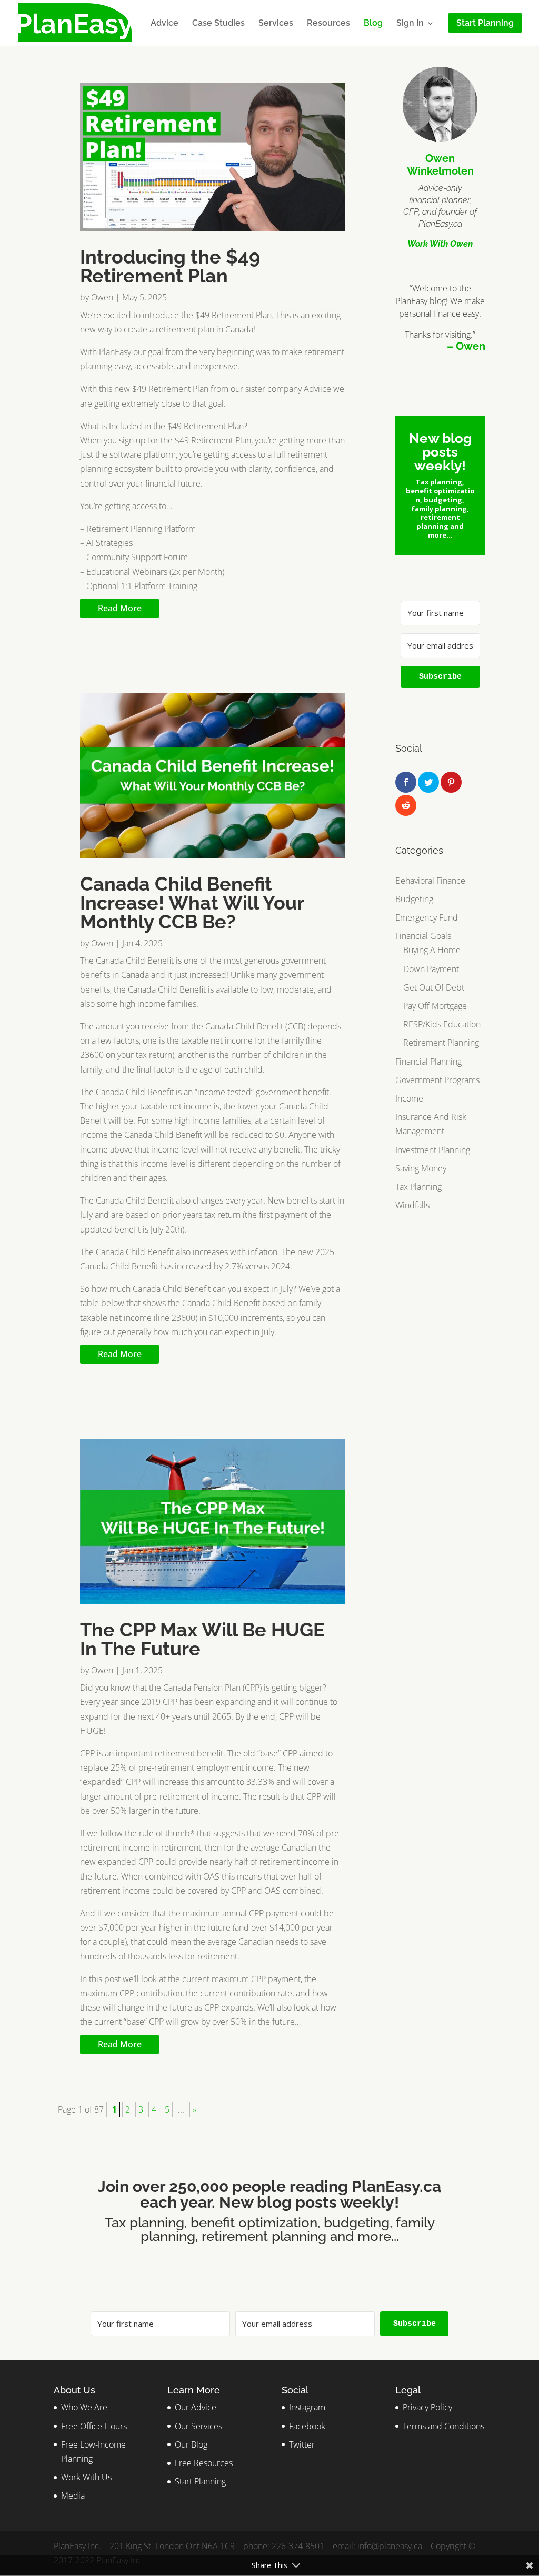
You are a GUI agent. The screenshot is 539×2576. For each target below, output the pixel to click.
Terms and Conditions (443, 2426)
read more (120, 608)
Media (73, 2496)
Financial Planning (428, 1062)
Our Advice (196, 2407)
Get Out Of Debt (434, 987)
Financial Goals (423, 936)
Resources (328, 24)
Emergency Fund (427, 917)
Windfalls (412, 1205)
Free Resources (204, 2463)
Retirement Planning (441, 1043)
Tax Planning (418, 1187)
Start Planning (200, 2481)
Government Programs (437, 1080)
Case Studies (218, 24)
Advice (164, 24)
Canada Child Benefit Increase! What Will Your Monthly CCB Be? (192, 903)
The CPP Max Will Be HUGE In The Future (202, 1639)
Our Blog (191, 2444)
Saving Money (421, 1168)
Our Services (198, 2426)
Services (276, 24)
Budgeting (414, 899)
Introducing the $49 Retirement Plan (170, 266)
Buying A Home (432, 950)
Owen (102, 297)
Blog (373, 24)
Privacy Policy (427, 2407)
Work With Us (86, 2477)
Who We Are (84, 2407)
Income (409, 1098)
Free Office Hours (94, 2426)
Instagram (307, 2407)
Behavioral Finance (430, 881)
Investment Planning (433, 1150)
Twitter (302, 2444)
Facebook (307, 2426)
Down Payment (431, 969)
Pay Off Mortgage (435, 1006)
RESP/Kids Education (442, 1024)
